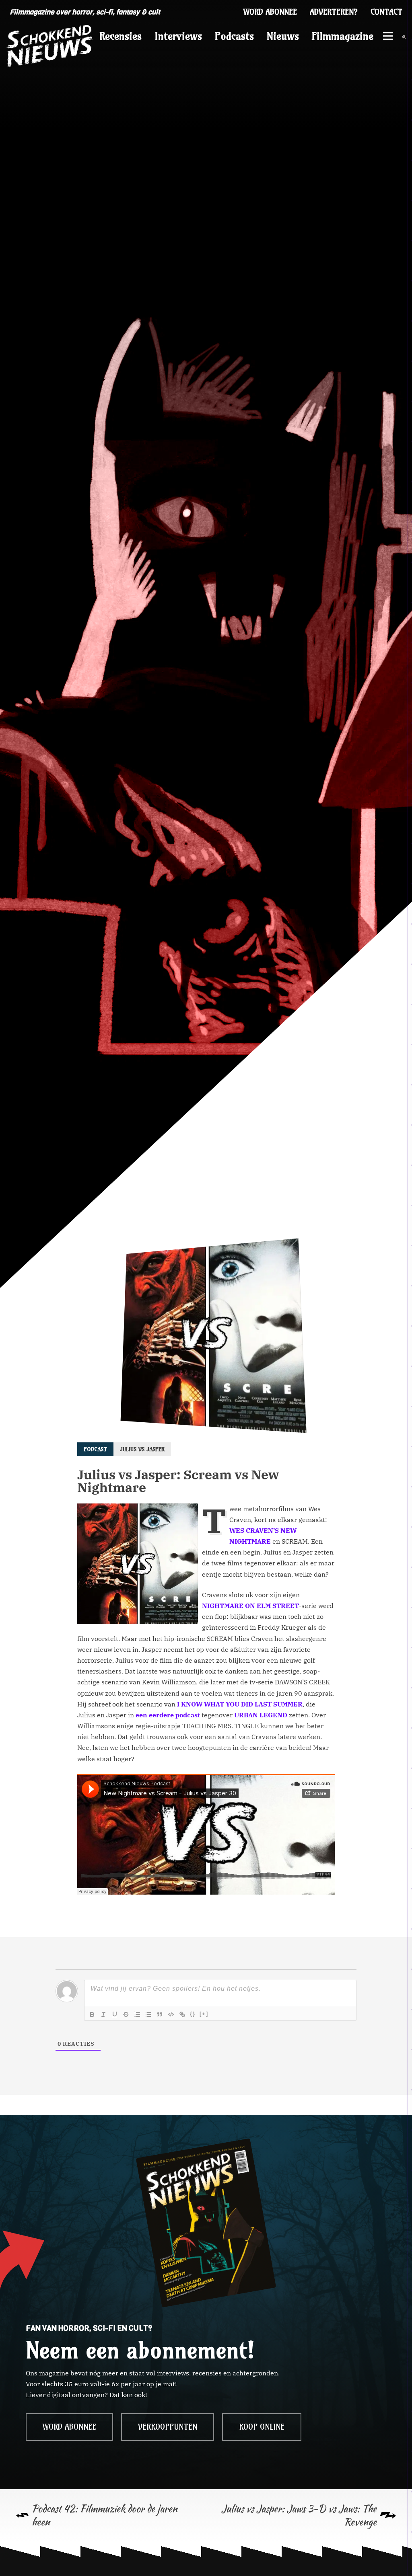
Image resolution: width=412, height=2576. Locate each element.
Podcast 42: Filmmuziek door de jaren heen (105, 2515)
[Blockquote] (160, 2014)
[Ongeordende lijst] (148, 2014)
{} (193, 2014)
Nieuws (283, 36)
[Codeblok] (171, 2014)
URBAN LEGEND (261, 1715)
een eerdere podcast (168, 1715)
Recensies (121, 36)
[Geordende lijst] (137, 2014)
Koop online (262, 2427)
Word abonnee (270, 12)
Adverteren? (334, 12)
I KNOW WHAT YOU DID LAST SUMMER (240, 1704)
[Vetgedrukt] (92, 2014)
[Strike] (126, 2014)
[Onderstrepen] (115, 2014)
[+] (204, 2014)
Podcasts (234, 36)
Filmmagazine (343, 36)
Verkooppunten (168, 2427)
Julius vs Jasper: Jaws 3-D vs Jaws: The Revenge (299, 2515)
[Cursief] (103, 2014)
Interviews (178, 36)
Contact (386, 12)
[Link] (182, 2014)
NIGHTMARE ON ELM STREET (250, 1606)
